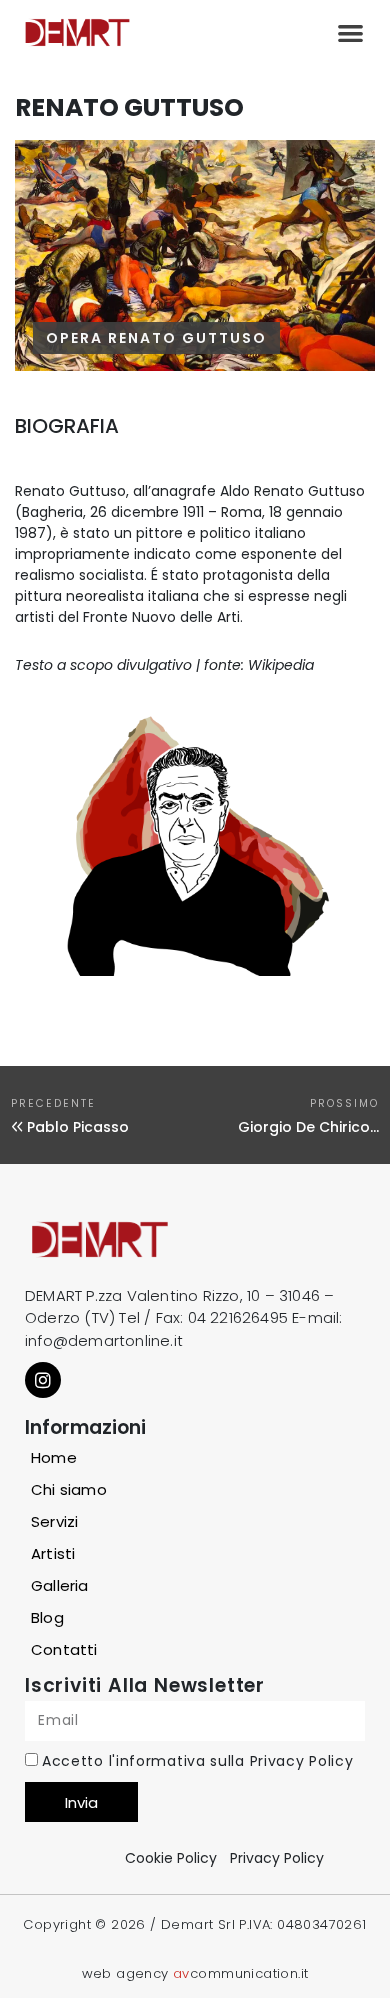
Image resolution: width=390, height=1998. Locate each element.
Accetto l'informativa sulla (197, 1761)
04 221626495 (238, 1317)
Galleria (60, 1585)
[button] (350, 32)
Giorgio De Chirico (304, 1127)
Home (54, 1457)
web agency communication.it (195, 1973)
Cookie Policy (171, 1858)
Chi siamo (69, 1489)
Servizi (54, 1521)
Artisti (53, 1553)
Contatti (64, 1649)
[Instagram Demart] (43, 1380)
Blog (47, 1617)
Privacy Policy (302, 1761)
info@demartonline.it (104, 1340)
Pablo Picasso (78, 1127)
